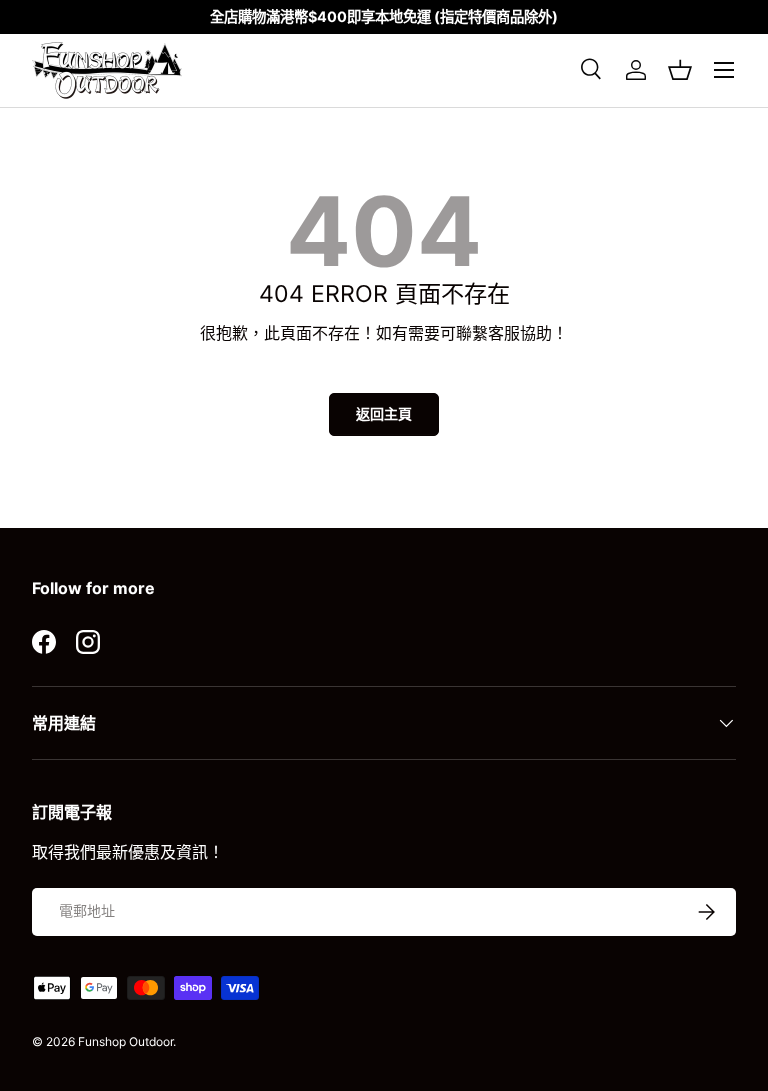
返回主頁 (384, 413)
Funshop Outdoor (125, 1041)
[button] (680, 70)
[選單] (724, 70)
